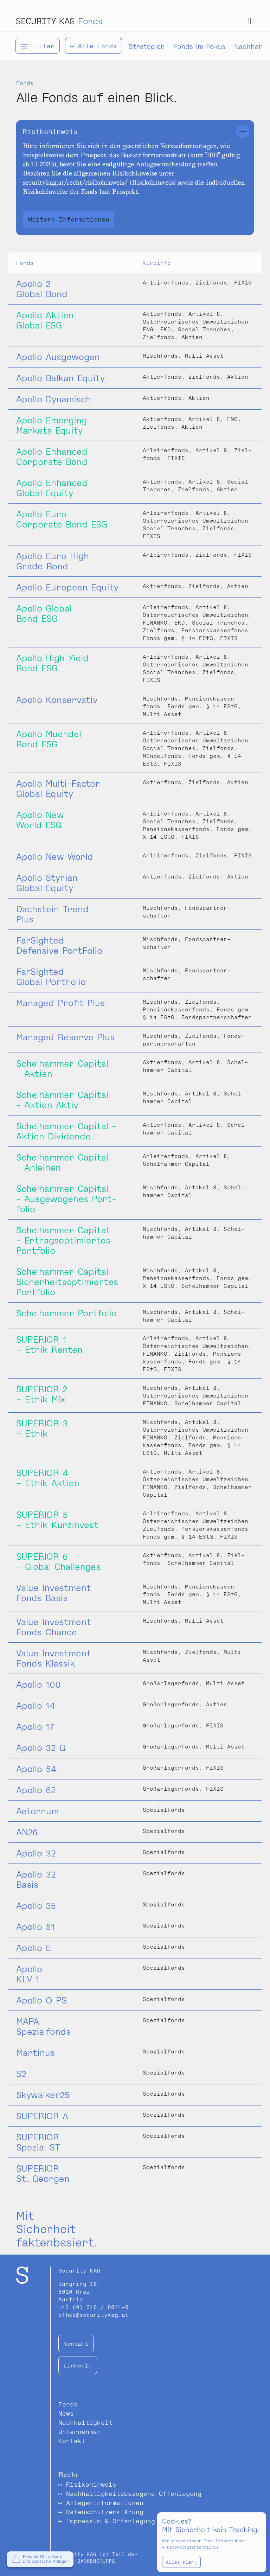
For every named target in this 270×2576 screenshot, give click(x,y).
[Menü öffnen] (251, 21)
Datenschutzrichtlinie (193, 2547)
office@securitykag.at (94, 2315)
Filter (41, 46)
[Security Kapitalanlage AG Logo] (45, 21)
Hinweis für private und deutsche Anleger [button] (46, 2559)
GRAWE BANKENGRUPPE (87, 2561)
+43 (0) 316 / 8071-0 (94, 2307)
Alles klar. (181, 2562)
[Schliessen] (243, 132)
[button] (16, 2560)
